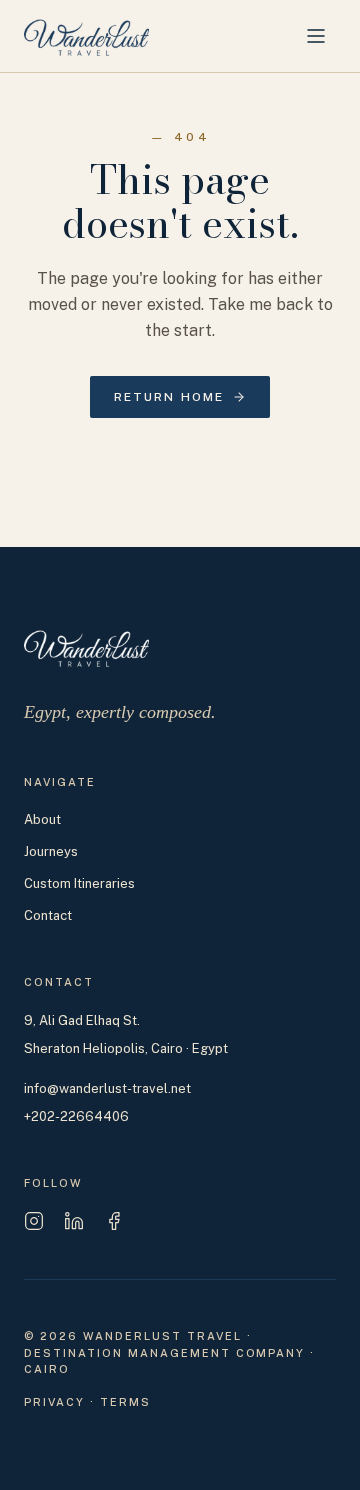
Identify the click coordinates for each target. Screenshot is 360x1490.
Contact (48, 915)
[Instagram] (34, 1221)
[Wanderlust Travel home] (86, 36)
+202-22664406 (76, 1116)
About (42, 819)
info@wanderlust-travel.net (107, 1088)
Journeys (51, 851)
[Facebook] (114, 1221)
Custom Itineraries (79, 883)
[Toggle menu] (316, 36)
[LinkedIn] (74, 1221)
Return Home (169, 397)
